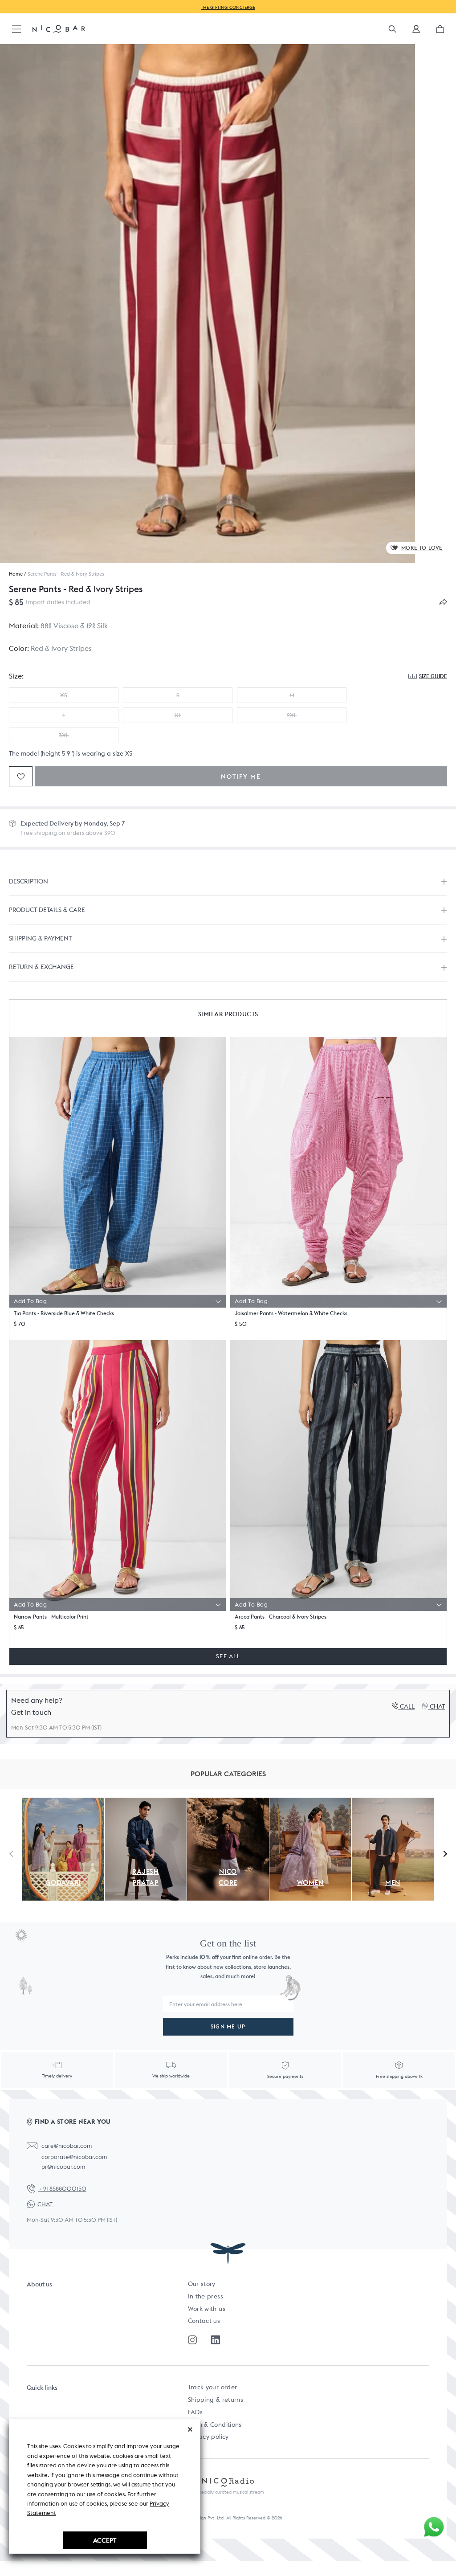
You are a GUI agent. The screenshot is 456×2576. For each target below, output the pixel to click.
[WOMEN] (310, 1803)
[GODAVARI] (63, 1803)
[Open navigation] (16, 30)
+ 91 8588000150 (62, 2189)
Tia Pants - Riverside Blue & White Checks (64, 1313)
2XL (292, 715)
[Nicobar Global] (59, 29)
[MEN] (393, 1803)
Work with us (207, 2309)
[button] (416, 32)
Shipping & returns (216, 2400)
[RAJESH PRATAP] (146, 1803)
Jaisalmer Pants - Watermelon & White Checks (291, 1313)
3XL (64, 735)
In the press (206, 2296)
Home (16, 574)
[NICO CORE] (228, 1803)
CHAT (45, 2204)
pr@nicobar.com (63, 2167)
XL (178, 715)
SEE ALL (228, 1656)
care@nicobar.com (67, 2146)
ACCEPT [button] (105, 2540)
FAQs (195, 2412)
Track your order (213, 2387)
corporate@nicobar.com (74, 2157)
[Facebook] (216, 2340)
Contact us (204, 2321)
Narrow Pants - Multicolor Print (51, 1617)
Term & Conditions (215, 2425)
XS (64, 695)
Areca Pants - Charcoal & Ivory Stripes (281, 1617)
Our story (202, 2284)
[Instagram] (192, 2340)
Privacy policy (208, 2437)
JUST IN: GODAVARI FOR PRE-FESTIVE (229, 7)
